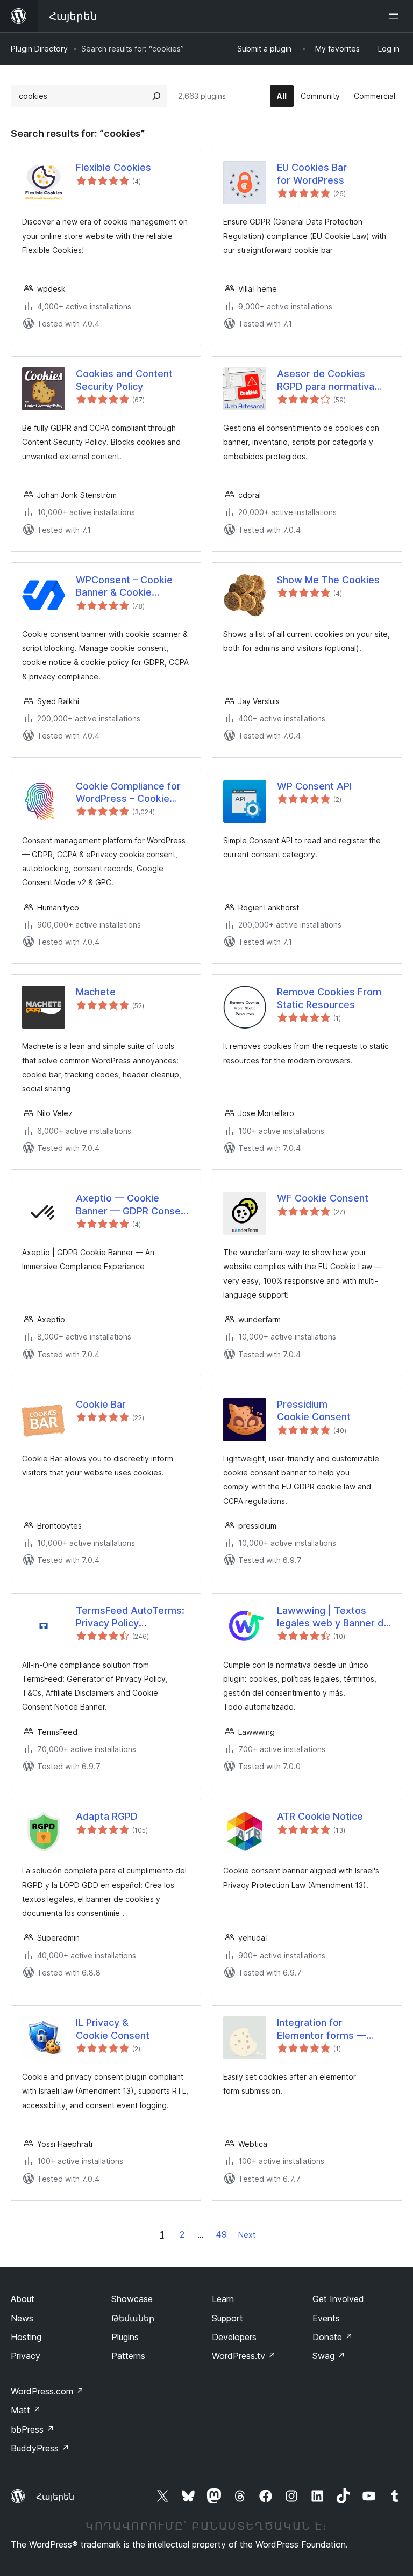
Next (247, 2235)
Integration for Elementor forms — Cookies (322, 2029)
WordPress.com (47, 2391)
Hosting (26, 2337)
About (23, 2299)
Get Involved (338, 2299)
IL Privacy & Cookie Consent (113, 2029)
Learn (223, 2299)
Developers (234, 2337)
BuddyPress (40, 2448)
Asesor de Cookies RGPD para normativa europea (326, 380)
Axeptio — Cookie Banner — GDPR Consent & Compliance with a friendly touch (133, 1205)
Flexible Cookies (113, 167)
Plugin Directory (39, 49)
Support (227, 2318)
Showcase (132, 2299)
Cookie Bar (101, 1404)
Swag (329, 2356)
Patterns (128, 2356)
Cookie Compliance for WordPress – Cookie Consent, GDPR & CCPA (130, 793)
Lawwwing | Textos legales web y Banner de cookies (333, 1617)
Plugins (125, 2337)
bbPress (33, 2429)
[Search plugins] (156, 96)
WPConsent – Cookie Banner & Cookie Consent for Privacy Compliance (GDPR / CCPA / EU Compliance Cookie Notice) (128, 587)
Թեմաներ (133, 2318)
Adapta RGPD (107, 1816)
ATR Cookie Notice (320, 1816)
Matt (26, 2410)
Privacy (26, 2356)
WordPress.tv (244, 2356)
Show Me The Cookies (328, 580)
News (22, 2318)
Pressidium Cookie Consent (314, 1410)
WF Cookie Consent (323, 1198)
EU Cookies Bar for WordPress (312, 173)
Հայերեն (55, 2497)
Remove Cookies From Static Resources (329, 998)
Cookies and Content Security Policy (124, 380)
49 (221, 2234)
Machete (96, 992)
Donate (333, 2337)
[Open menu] (396, 16)
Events (326, 2318)
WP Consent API (314, 786)
